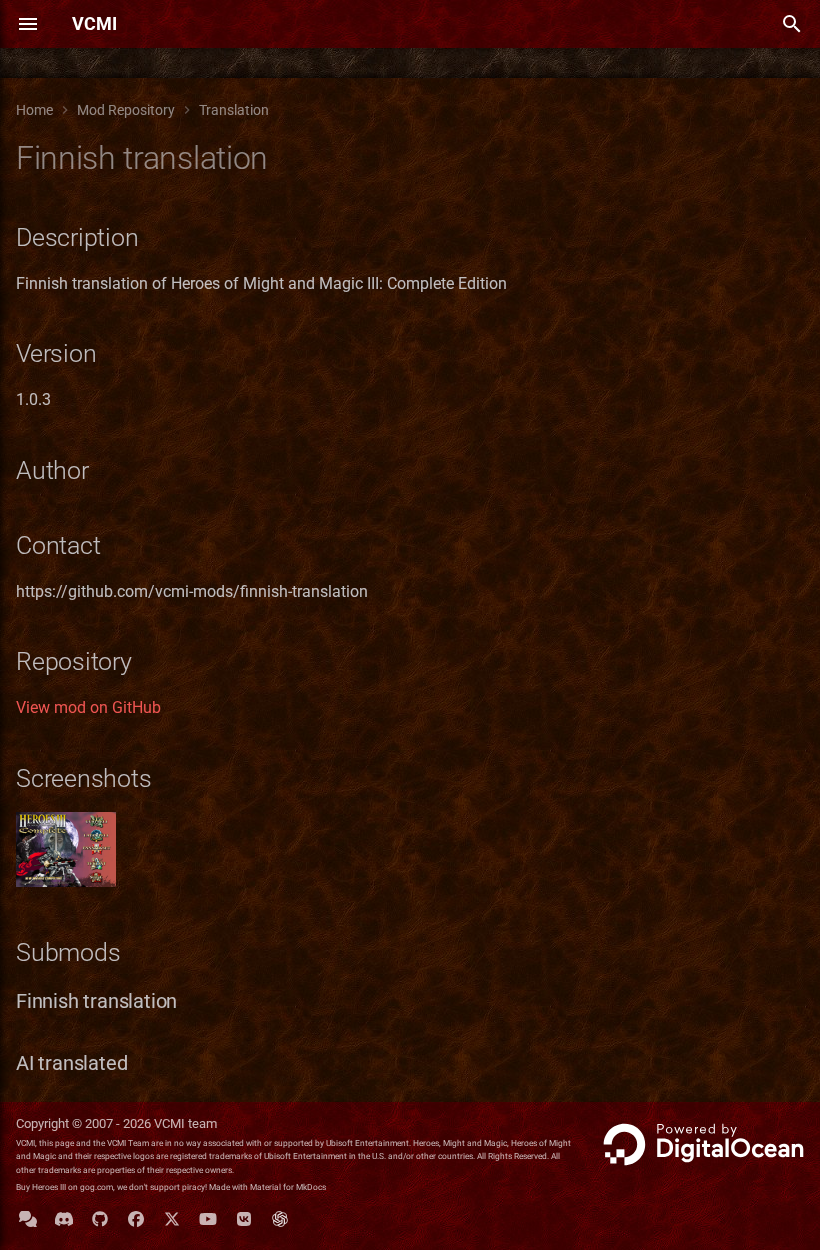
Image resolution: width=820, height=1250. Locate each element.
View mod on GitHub (88, 707)
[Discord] (64, 1218)
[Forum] (28, 1218)
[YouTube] (208, 1218)
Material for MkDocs (288, 1187)
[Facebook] (136, 1218)
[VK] (244, 1218)
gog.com (96, 1187)
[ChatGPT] (280, 1218)
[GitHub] (100, 1218)
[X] (172, 1218)
